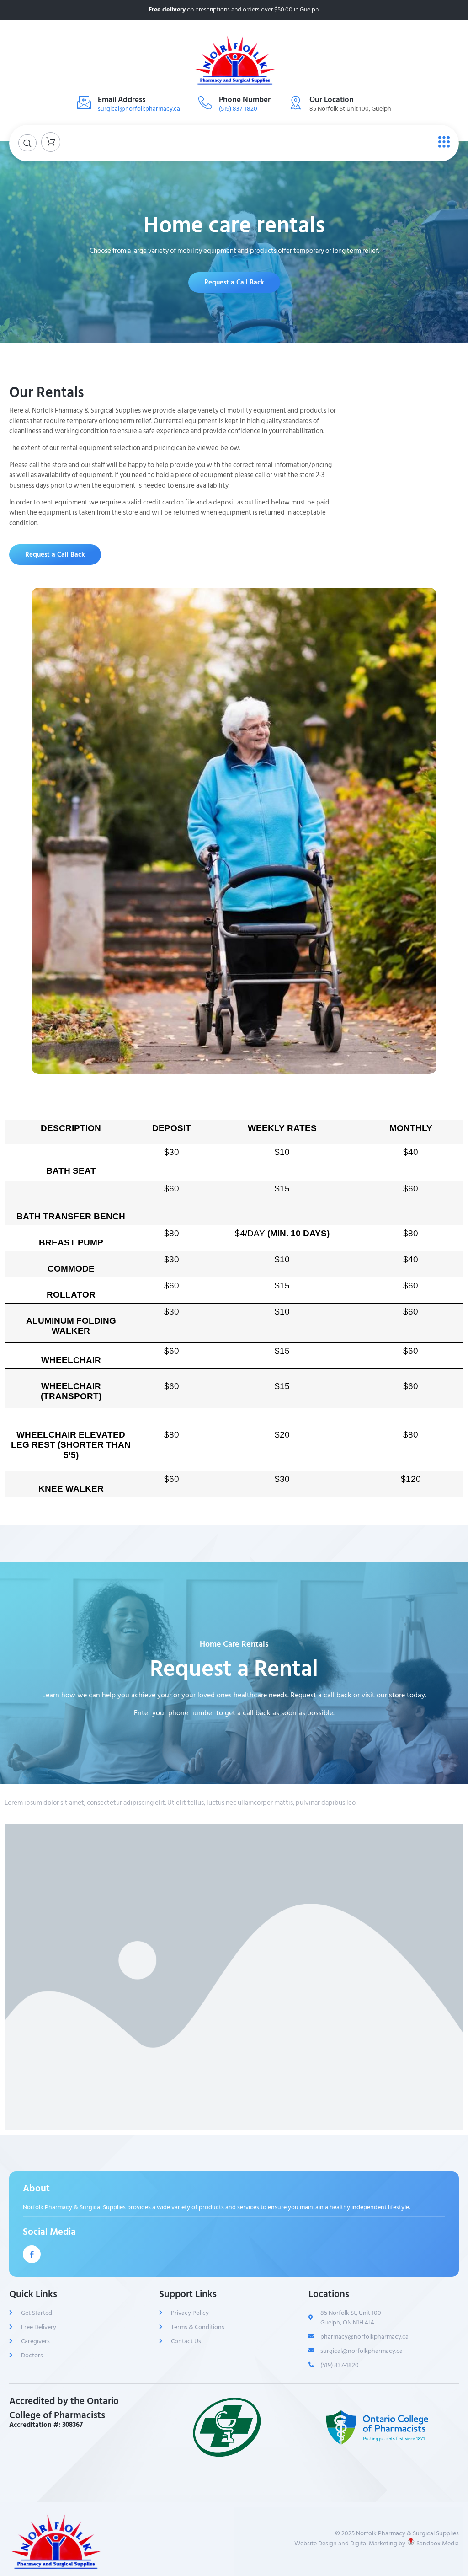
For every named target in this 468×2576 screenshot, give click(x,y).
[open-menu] (442, 142)
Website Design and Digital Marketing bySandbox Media (377, 2543)
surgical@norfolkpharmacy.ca (139, 109)
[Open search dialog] (27, 143)
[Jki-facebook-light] (32, 2254)
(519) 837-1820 (238, 109)
